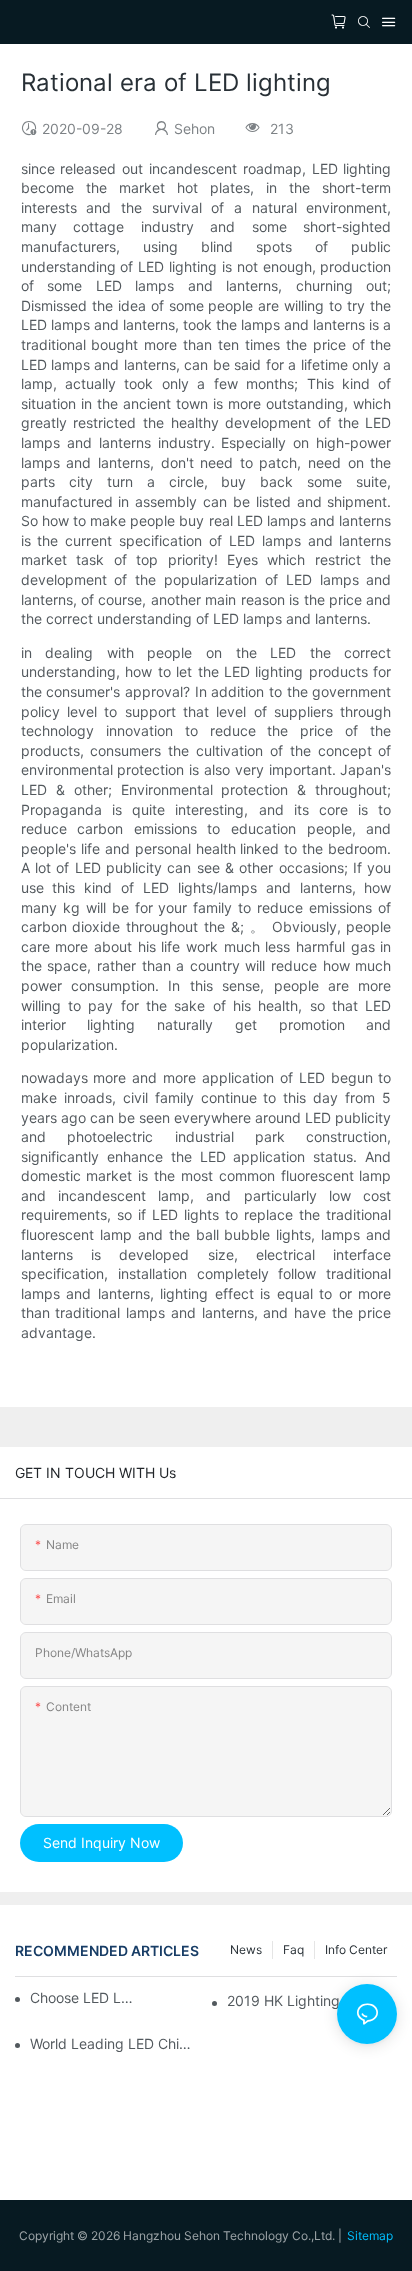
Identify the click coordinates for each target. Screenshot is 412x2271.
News (246, 1949)
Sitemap (370, 2235)
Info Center (356, 1949)
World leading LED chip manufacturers (115, 2043)
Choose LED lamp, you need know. (85, 1997)
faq (293, 1949)
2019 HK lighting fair (297, 2000)
